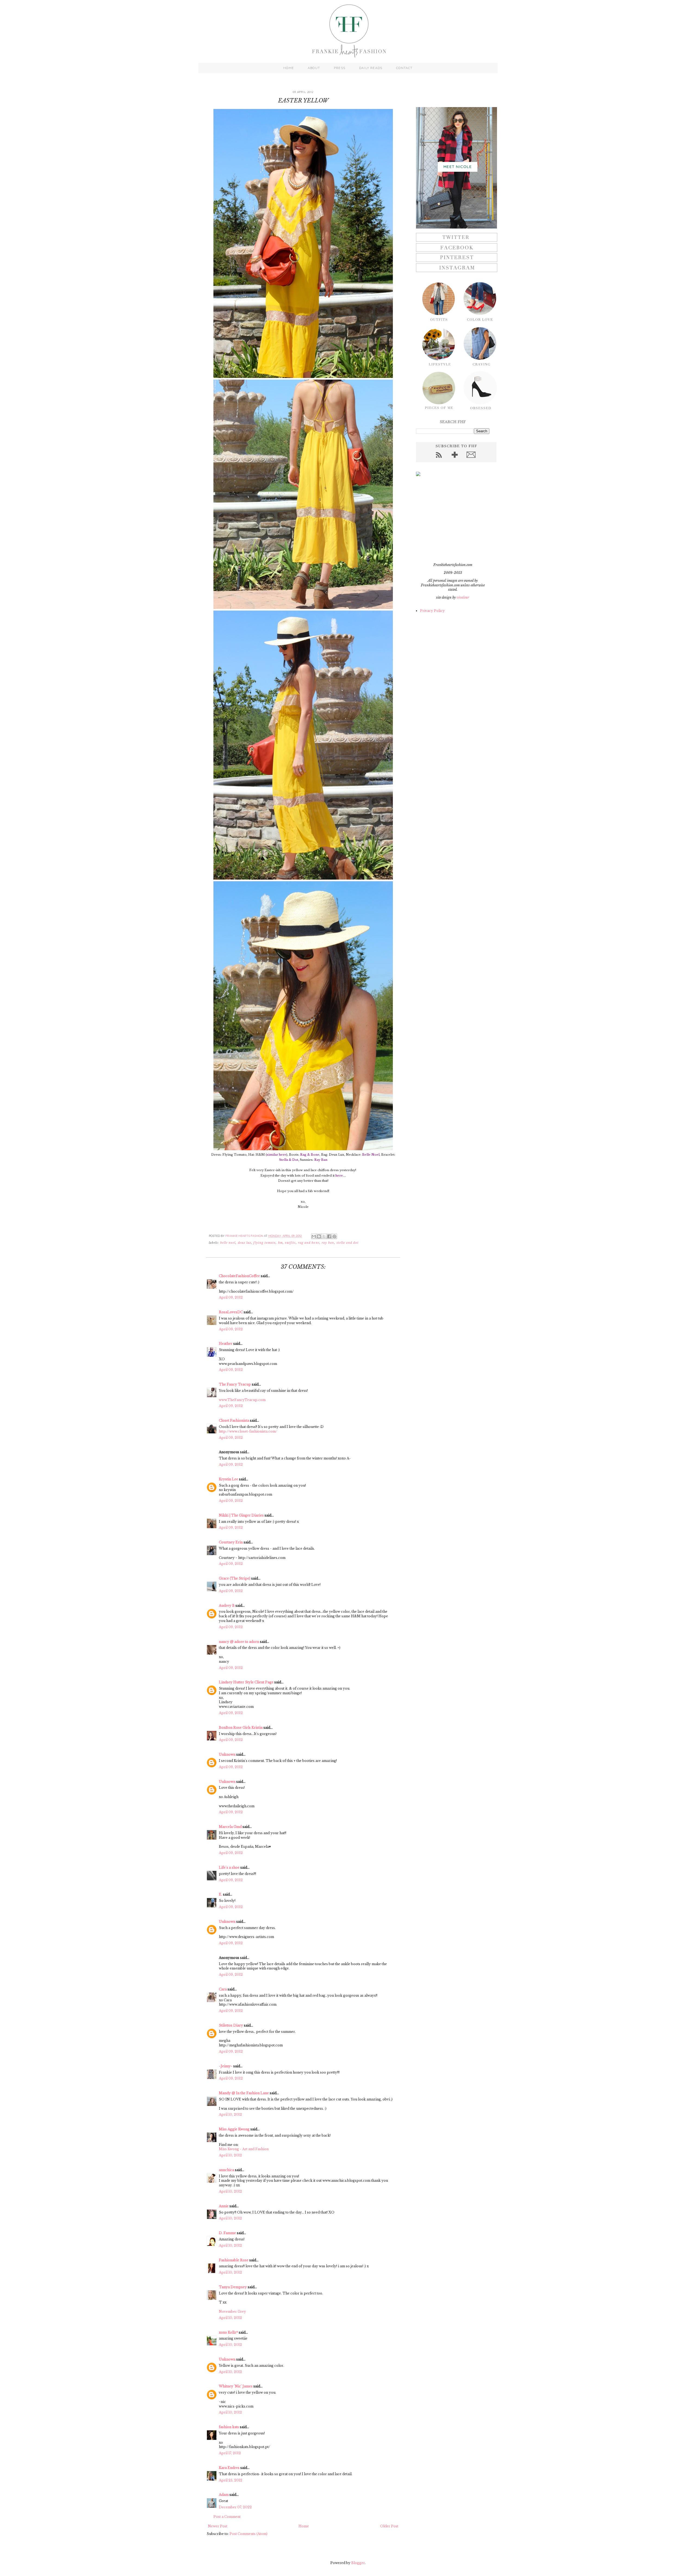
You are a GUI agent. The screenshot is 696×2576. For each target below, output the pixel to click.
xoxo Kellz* (228, 2332)
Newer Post (218, 2526)
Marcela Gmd (230, 1827)
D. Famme (227, 2233)
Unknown (227, 1754)
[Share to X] (324, 1236)
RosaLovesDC (231, 1312)
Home (304, 2526)
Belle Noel (228, 1243)
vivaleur (463, 597)
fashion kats (229, 2427)
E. (220, 1894)
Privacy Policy (432, 611)
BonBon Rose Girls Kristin (241, 1728)
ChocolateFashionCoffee (239, 1276)
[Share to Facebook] (329, 1236)
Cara (223, 1989)
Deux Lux (245, 1243)
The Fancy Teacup (235, 1384)
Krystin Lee (229, 1479)
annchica (226, 2170)
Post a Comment (227, 2517)
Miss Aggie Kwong (234, 2129)
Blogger (358, 2563)
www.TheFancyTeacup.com (242, 1400)
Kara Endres (229, 2468)
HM (280, 1243)
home (289, 68)
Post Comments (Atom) (248, 2534)
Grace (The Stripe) (235, 1578)
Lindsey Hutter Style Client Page (246, 1682)
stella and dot (348, 1243)
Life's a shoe (229, 1867)
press (340, 68)
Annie (224, 2206)
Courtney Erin (231, 1542)
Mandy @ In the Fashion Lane (244, 2093)
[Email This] (314, 1236)
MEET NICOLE (458, 167)
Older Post (389, 2526)
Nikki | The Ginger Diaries (241, 1515)
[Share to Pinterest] (334, 1236)
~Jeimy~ (226, 2066)
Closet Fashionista (234, 1420)
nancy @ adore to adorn (239, 1642)
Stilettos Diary (231, 2025)
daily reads (371, 68)
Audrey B (227, 1606)
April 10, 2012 (230, 2114)
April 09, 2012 (231, 1297)
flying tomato (265, 1243)
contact (404, 68)
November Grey (232, 2311)
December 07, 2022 (235, 2507)
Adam (224, 2495)
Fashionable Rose (234, 2260)
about (314, 68)
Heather (226, 1344)
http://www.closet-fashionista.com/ (248, 1431)
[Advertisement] (450, 519)
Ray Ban (328, 1243)
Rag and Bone (309, 1243)
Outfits (290, 1243)
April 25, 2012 (231, 2480)
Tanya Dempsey (233, 2287)
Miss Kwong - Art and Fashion (244, 2149)
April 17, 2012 (230, 2453)
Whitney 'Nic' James (236, 2386)
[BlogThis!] (319, 1236)
